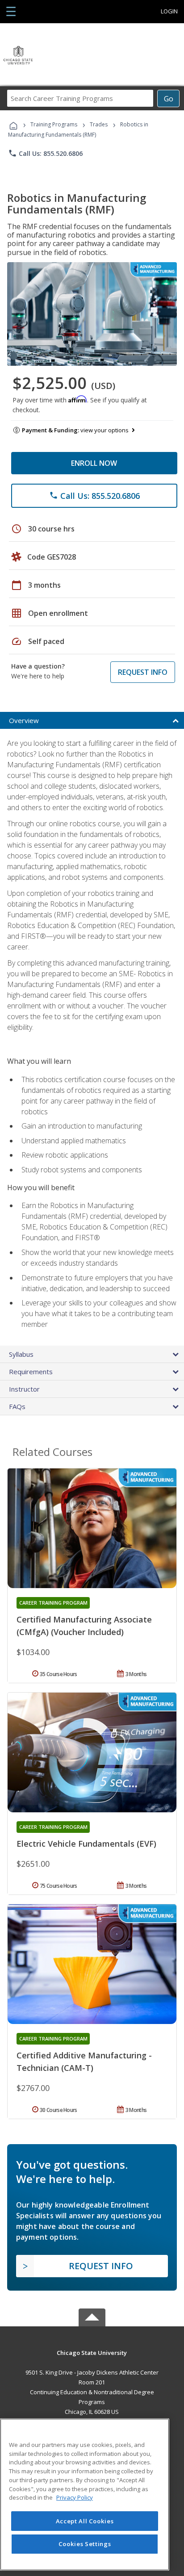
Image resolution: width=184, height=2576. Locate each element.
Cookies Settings (85, 2544)
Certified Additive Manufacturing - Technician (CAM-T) (84, 2062)
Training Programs (54, 124)
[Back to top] (92, 2352)
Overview (24, 720)
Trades (99, 124)
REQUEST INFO (143, 672)
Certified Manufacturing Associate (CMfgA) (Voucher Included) (84, 1626)
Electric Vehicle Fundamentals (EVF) (86, 1844)
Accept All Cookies (85, 2521)
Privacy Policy (75, 2497)
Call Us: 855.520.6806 (45, 153)
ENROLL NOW (94, 463)
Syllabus (21, 1354)
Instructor (24, 1389)
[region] (85, 2494)
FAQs (17, 1406)
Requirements (31, 1372)
